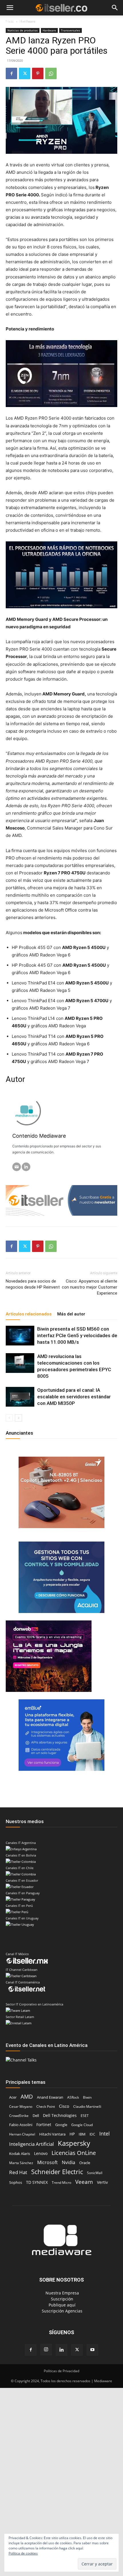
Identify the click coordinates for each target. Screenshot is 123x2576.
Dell (36, 2116)
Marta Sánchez (21, 2163)
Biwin (87, 2097)
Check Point (46, 2107)
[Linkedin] (61, 2350)
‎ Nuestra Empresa (62, 2293)
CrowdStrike (19, 2116)
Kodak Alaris (20, 2154)
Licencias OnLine (74, 2153)
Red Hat (18, 2172)
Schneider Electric (57, 2172)
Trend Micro (61, 2183)
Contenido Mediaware (39, 1136)
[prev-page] (9, 1418)
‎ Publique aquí (61, 2305)
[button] (10, 8)
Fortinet (44, 2125)
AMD (27, 2097)
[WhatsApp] (51, 73)
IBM (82, 2134)
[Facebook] (11, 73)
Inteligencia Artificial (31, 2144)
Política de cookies (23, 2553)
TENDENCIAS (49, 22)
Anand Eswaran (50, 2097)
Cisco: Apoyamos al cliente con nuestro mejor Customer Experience (90, 1287)
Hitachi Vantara (52, 2134)
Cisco (64, 2106)
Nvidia (69, 2163)
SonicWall (95, 2173)
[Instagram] (46, 2350)
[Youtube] (92, 2350)
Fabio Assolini (21, 2125)
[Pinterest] (38, 73)
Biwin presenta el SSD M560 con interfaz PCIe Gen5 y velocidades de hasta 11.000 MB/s (77, 1335)
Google (61, 2125)
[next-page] (18, 1418)
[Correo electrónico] (17, 1167)
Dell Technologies (60, 2115)
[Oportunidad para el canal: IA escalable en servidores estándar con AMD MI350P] (20, 1397)
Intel (105, 2134)
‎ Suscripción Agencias (61, 2311)
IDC (92, 2134)
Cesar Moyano (21, 2107)
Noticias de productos (23, 30)
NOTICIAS (14, 22)
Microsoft (47, 2163)
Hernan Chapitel (22, 2134)
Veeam (84, 2182)
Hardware (49, 30)
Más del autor (71, 1314)
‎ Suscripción (61, 2299)
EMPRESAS (80, 22)
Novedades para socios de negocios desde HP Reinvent (33, 1284)
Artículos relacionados (29, 1314)
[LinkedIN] (26, 1167)
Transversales (71, 30)
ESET (85, 2116)
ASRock (73, 2097)
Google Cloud (82, 2125)
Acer (13, 2097)
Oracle (85, 2163)
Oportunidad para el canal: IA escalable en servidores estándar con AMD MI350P (74, 1397)
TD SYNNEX (37, 2182)
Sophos (16, 2182)
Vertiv (102, 2182)
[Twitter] (25, 73)
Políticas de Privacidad (61, 2371)
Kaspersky (74, 2143)
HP (72, 2134)
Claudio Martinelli (87, 2107)
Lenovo (41, 2153)
